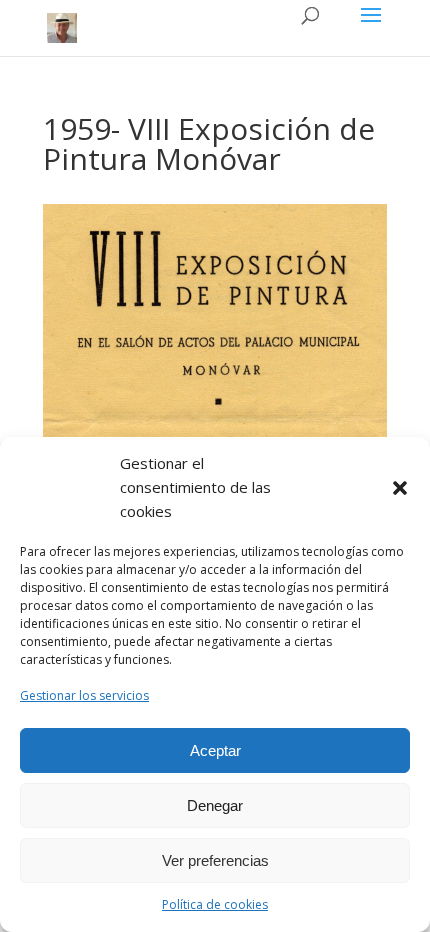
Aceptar (215, 750)
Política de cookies (215, 904)
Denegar (215, 805)
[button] (400, 488)
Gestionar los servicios (84, 695)
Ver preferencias (215, 860)
